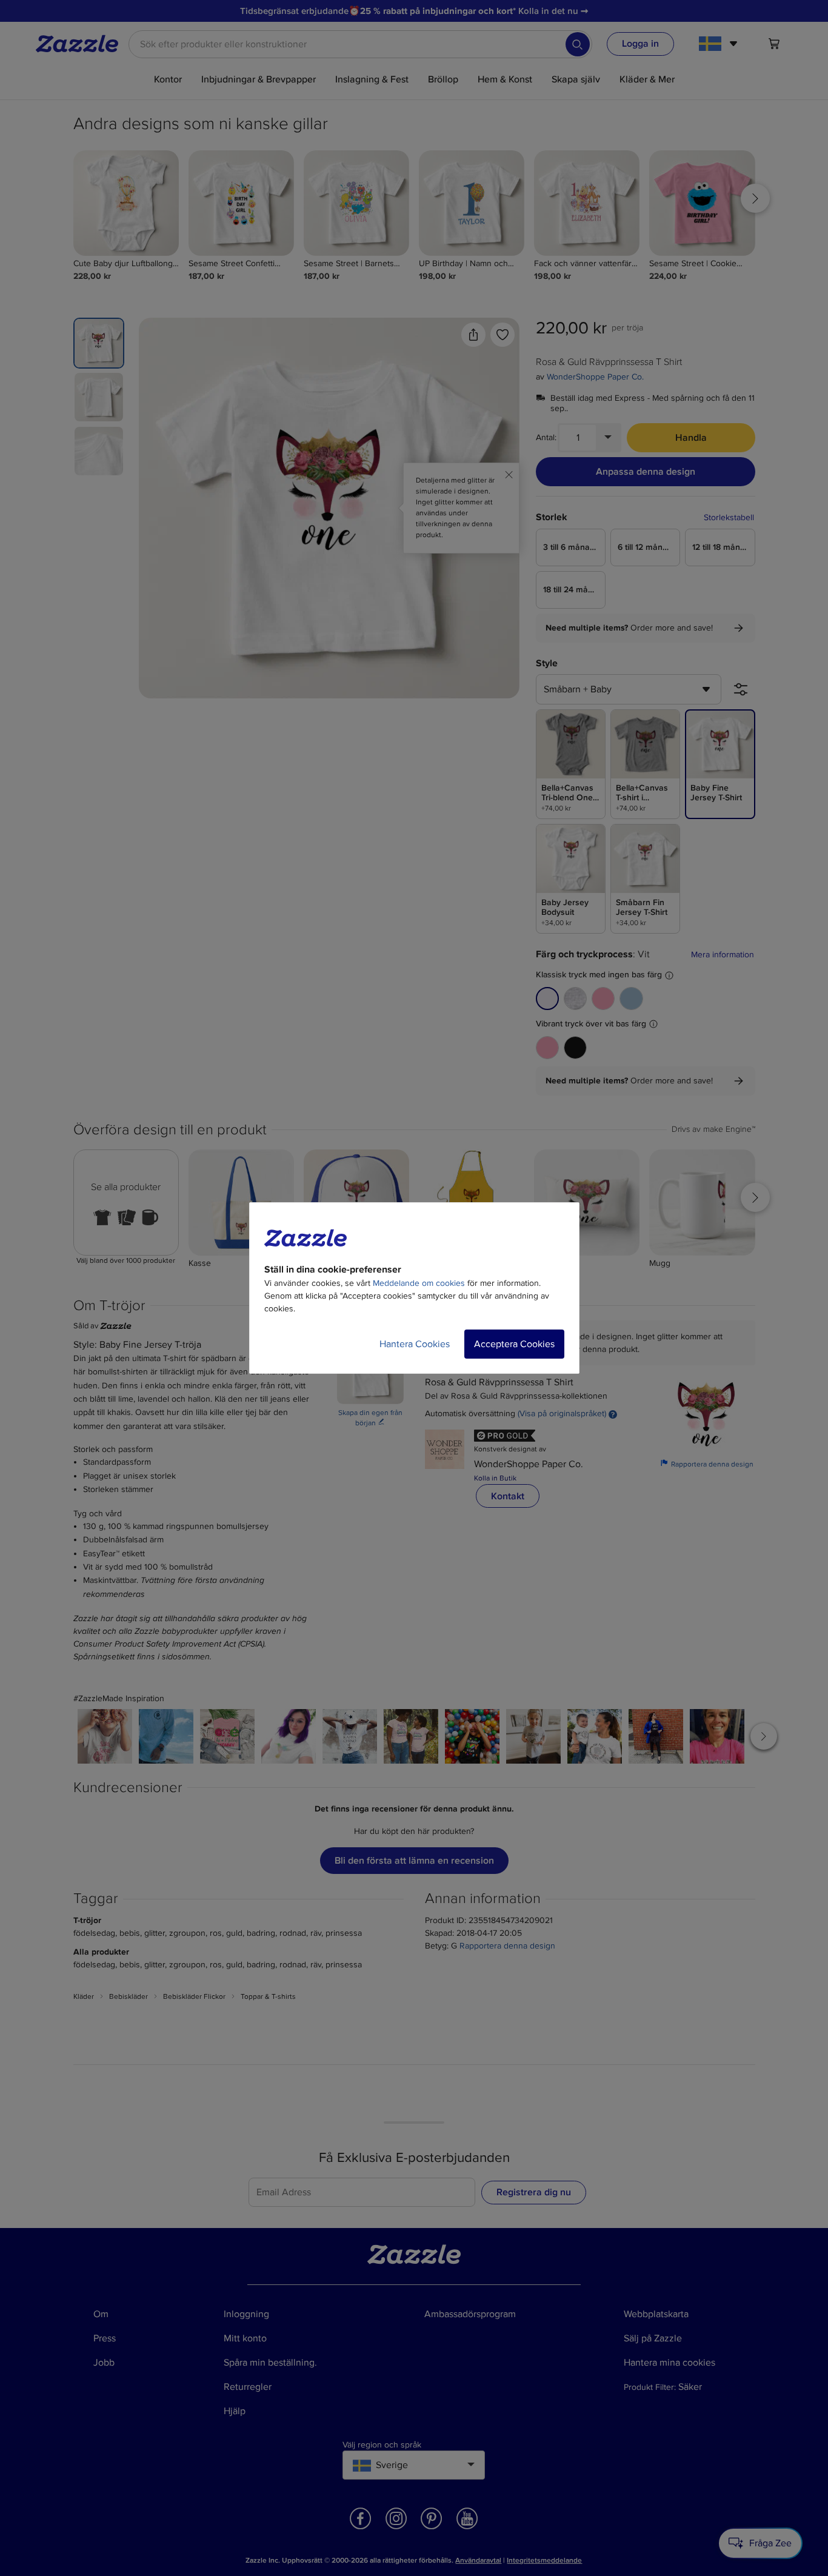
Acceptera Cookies (514, 1344)
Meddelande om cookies (419, 1283)
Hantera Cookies (415, 1344)
